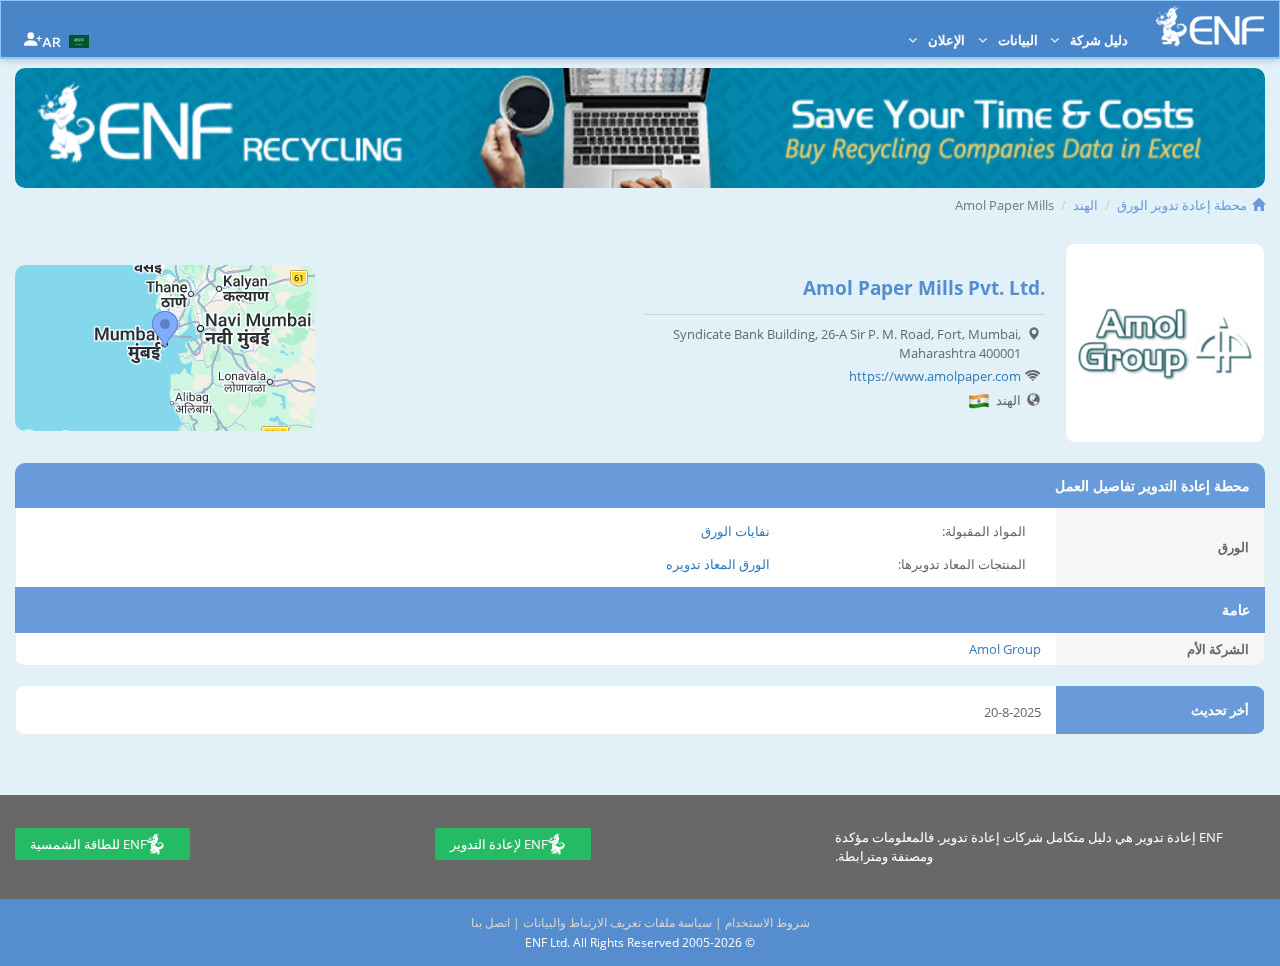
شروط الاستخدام (767, 922)
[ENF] (1210, 26)
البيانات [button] (1016, 40)
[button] (68, 40)
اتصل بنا (490, 922)
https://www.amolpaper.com (935, 376)
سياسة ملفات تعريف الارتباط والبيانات (617, 922)
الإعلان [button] (945, 40)
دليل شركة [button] (1097, 40)
